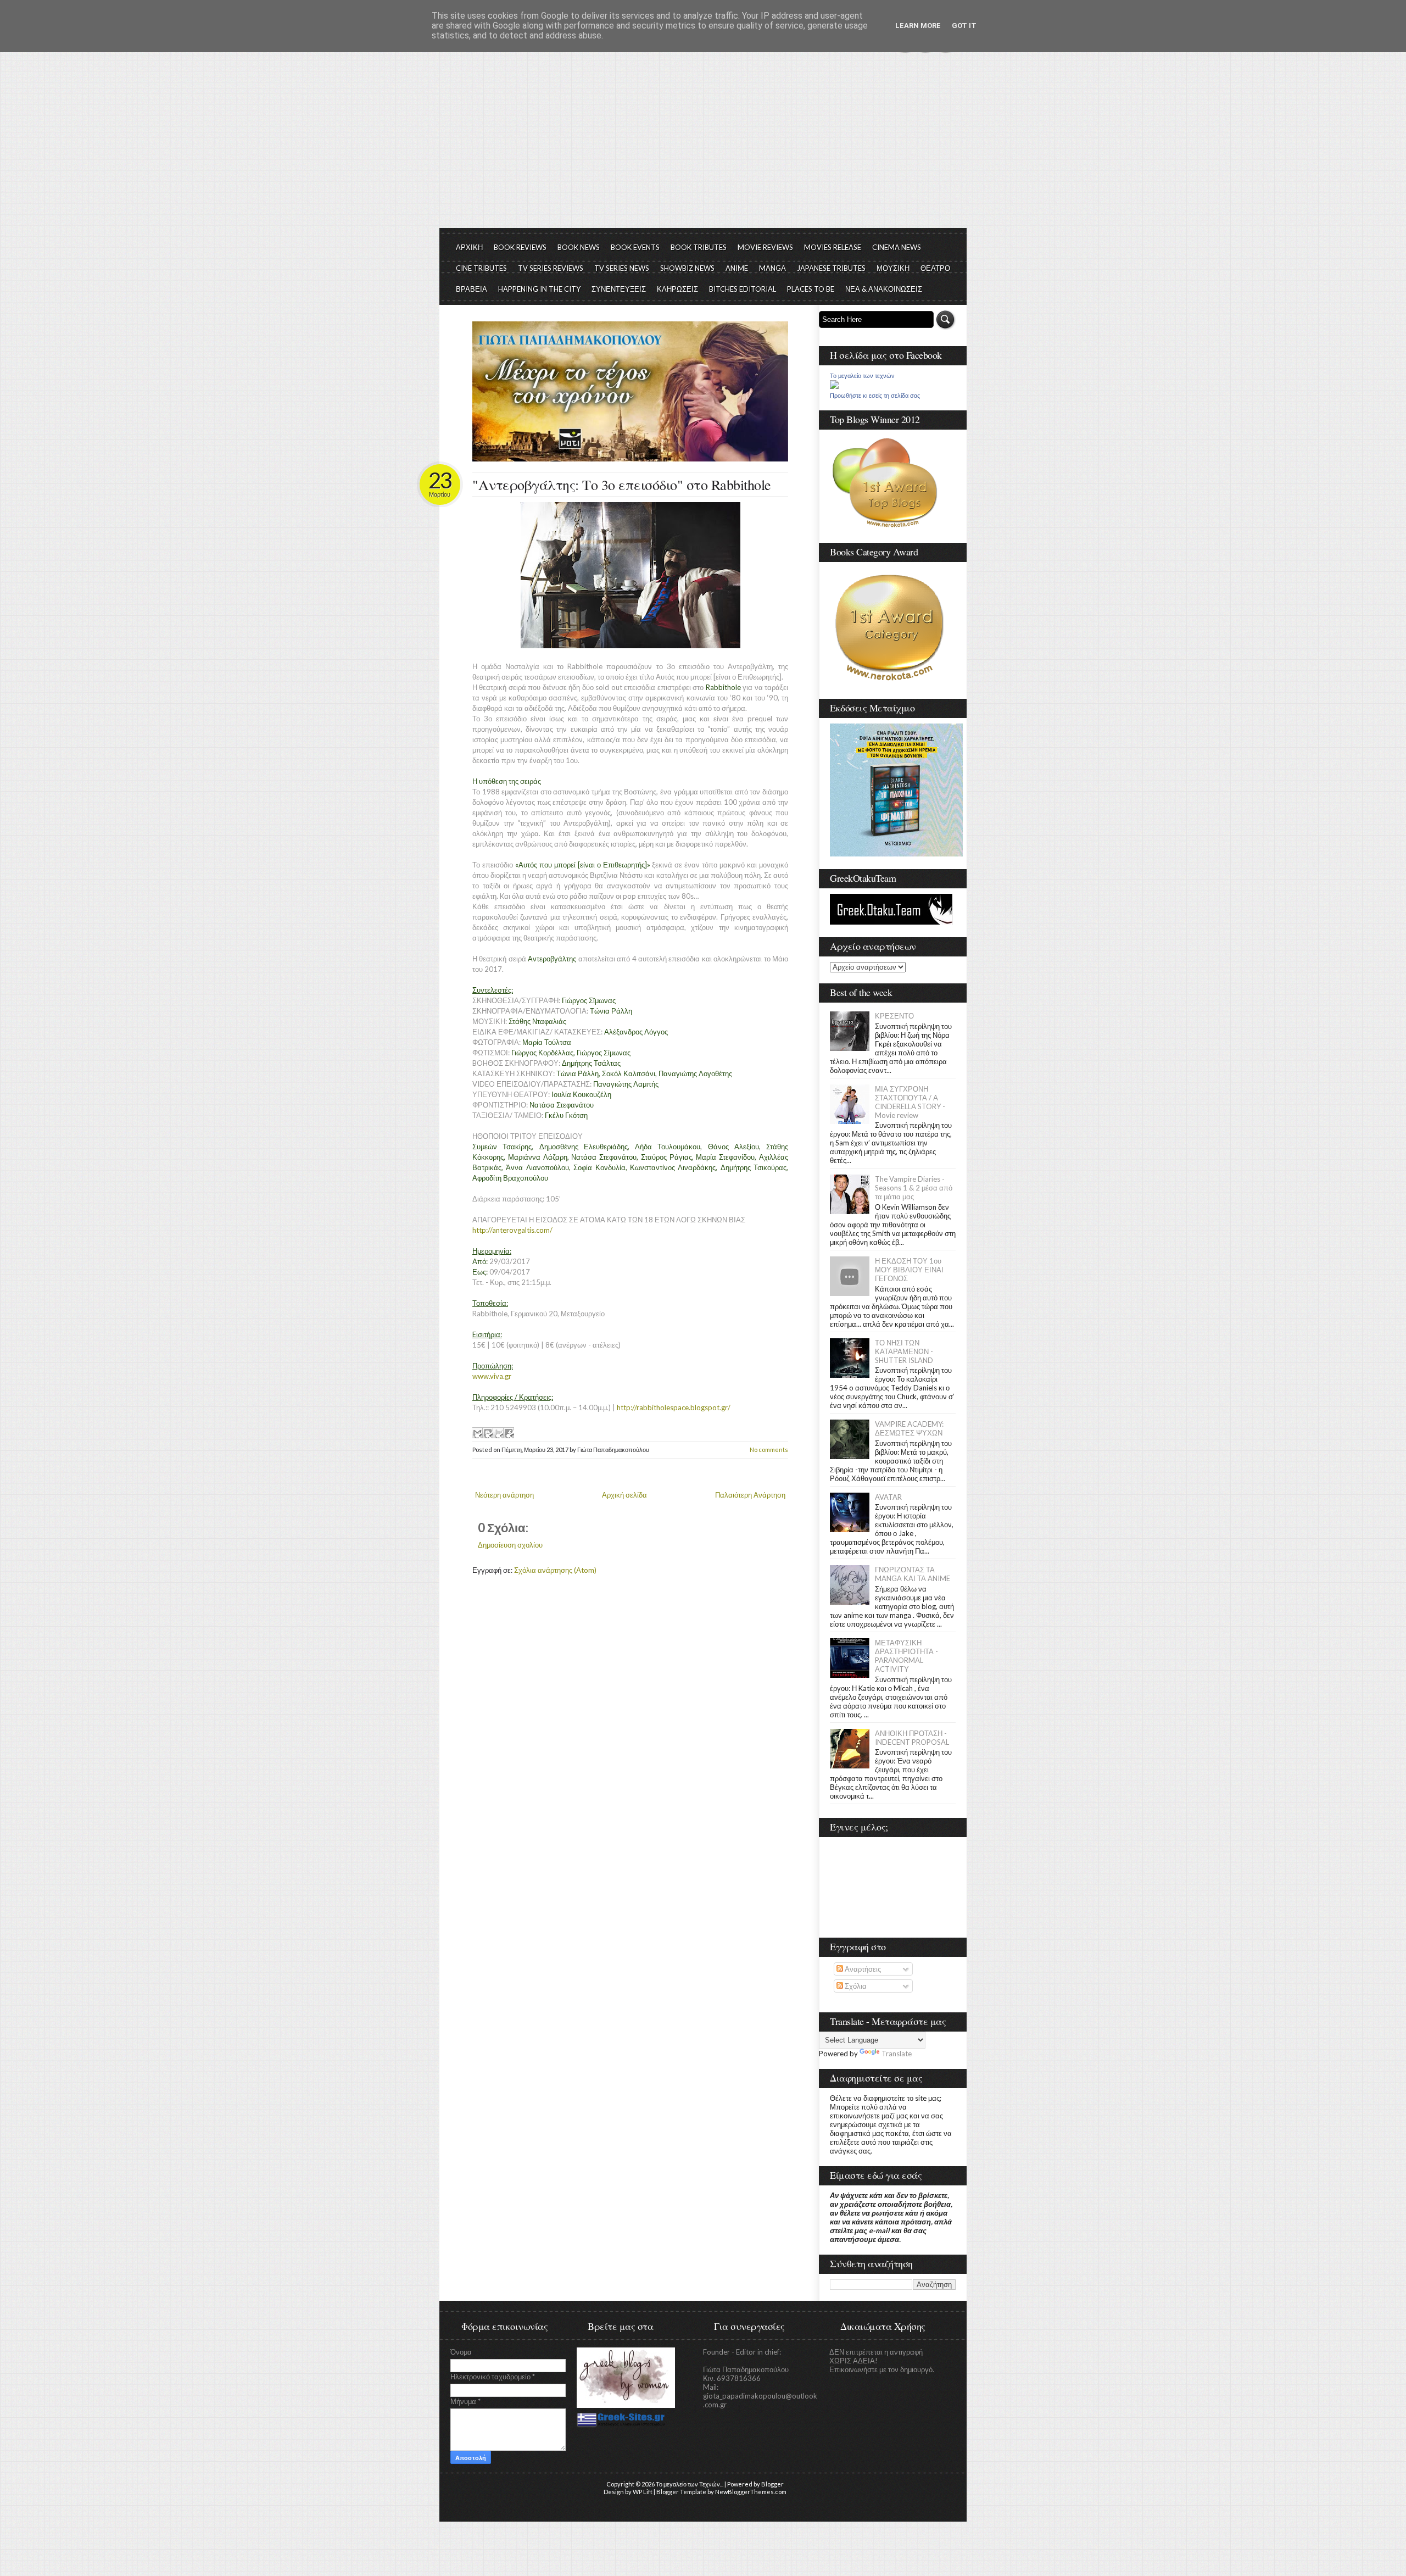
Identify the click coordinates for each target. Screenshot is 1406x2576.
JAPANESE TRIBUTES (831, 268)
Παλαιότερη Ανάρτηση (750, 1495)
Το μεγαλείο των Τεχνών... (690, 2484)
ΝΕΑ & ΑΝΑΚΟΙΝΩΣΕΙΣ (884, 289)
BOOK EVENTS (635, 247)
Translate (897, 2054)
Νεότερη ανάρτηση (504, 1495)
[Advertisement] (703, 146)
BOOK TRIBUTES (699, 247)
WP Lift (643, 2492)
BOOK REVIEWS (520, 247)
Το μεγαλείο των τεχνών (862, 376)
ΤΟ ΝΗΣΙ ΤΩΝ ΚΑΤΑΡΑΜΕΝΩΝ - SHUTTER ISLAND (904, 1351)
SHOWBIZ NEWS (687, 268)
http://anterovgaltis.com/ (512, 1230)
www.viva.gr (492, 1376)
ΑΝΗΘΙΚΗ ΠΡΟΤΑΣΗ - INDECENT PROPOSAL (912, 1738)
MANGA (772, 268)
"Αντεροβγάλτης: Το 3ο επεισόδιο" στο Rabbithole (622, 485)
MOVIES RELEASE (833, 247)
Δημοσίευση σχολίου (510, 1545)
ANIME (737, 268)
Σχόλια (855, 1986)
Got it (964, 26)
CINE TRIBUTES (481, 268)
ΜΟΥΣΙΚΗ (893, 268)
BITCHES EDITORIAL (743, 289)
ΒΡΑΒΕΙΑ (472, 289)
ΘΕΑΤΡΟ (935, 268)
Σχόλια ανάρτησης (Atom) (555, 1570)
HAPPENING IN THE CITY (539, 289)
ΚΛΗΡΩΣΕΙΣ (677, 289)
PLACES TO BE (811, 289)
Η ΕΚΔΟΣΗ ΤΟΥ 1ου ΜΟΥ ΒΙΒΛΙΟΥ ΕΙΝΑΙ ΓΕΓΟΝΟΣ (909, 1270)
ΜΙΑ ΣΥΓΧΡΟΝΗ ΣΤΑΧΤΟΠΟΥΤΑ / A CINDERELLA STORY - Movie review (910, 1102)
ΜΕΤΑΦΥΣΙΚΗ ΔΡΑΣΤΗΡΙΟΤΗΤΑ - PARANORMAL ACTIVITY (906, 1656)
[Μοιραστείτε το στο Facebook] (509, 1433)
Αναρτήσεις (862, 1969)
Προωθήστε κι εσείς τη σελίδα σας (875, 396)
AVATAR (888, 1497)
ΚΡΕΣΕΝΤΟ (894, 1016)
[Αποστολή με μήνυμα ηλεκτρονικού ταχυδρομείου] (477, 1433)
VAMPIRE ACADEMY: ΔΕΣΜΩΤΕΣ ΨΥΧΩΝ (909, 1428)
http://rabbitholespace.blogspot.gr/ (674, 1407)
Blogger (772, 2484)
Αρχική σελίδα (624, 1495)
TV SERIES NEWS (622, 268)
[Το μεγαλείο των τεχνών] (834, 386)
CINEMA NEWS (897, 247)
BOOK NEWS (579, 247)
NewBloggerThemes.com (751, 2492)
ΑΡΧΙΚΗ (469, 247)
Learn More (918, 26)
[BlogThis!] (488, 1433)
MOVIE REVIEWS (765, 247)
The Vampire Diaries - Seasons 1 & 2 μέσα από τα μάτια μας (914, 1188)
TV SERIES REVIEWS (551, 268)
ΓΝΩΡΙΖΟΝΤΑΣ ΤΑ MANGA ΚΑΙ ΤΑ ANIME (913, 1574)
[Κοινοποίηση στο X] (498, 1433)
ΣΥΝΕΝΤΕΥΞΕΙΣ (619, 289)
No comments (769, 1450)
